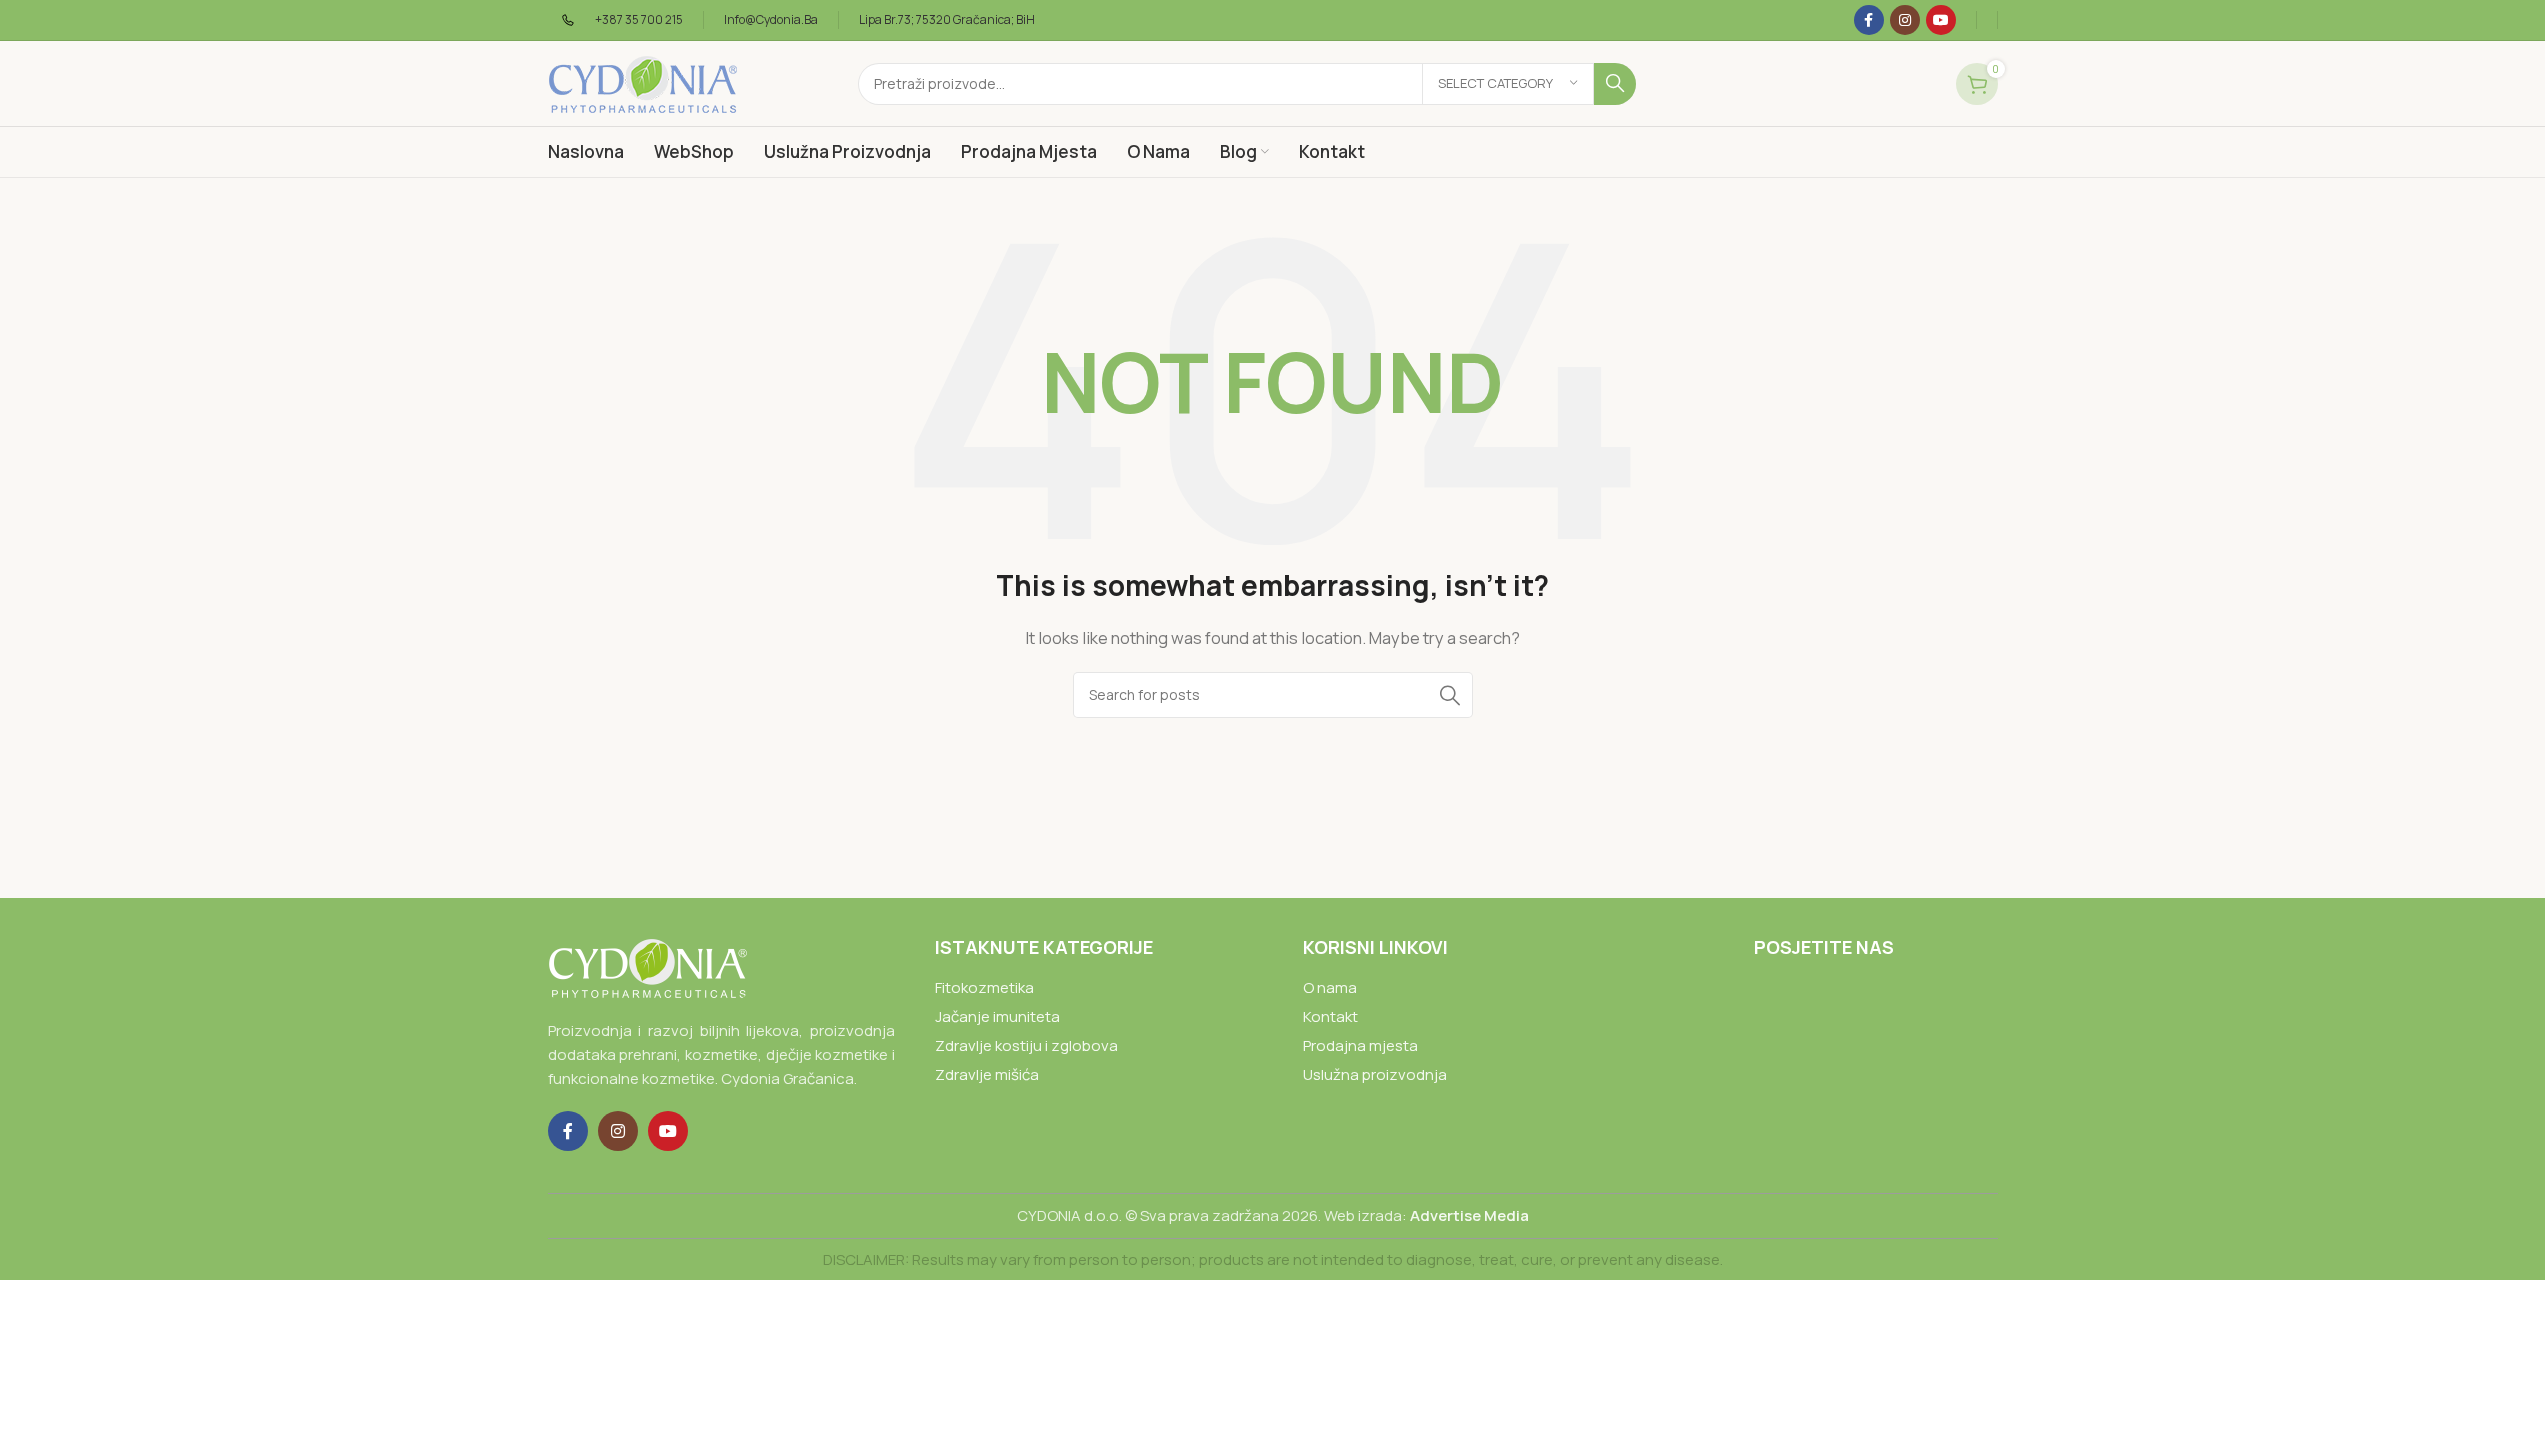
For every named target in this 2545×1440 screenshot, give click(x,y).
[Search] (1615, 84)
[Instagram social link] (1905, 20)
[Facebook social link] (1869, 20)
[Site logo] (643, 82)
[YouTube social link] (1941, 20)
